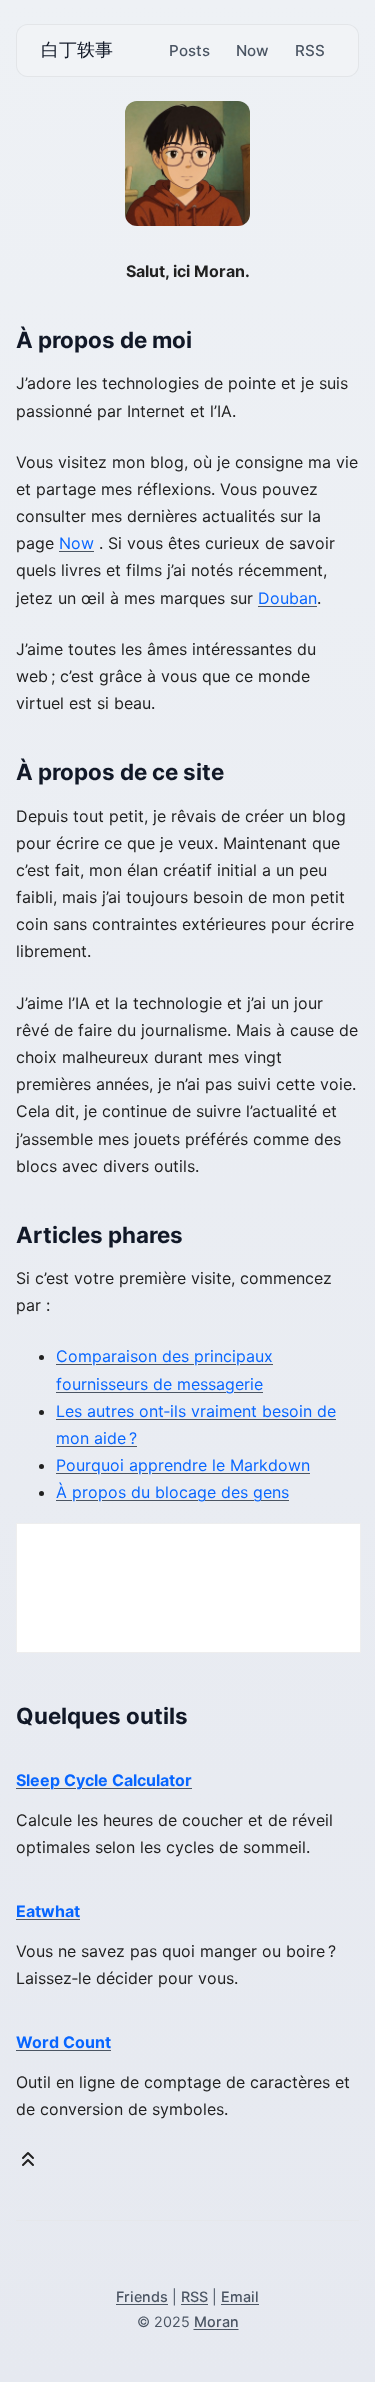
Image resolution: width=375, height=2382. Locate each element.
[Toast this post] (28, 2163)
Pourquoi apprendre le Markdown (183, 1465)
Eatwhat (48, 1911)
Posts (189, 50)
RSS (310, 50)
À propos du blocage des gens (172, 1492)
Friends (142, 2296)
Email (240, 2296)
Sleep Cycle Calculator (104, 1780)
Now (252, 50)
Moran (216, 2321)
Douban (287, 598)
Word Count (63, 2042)
